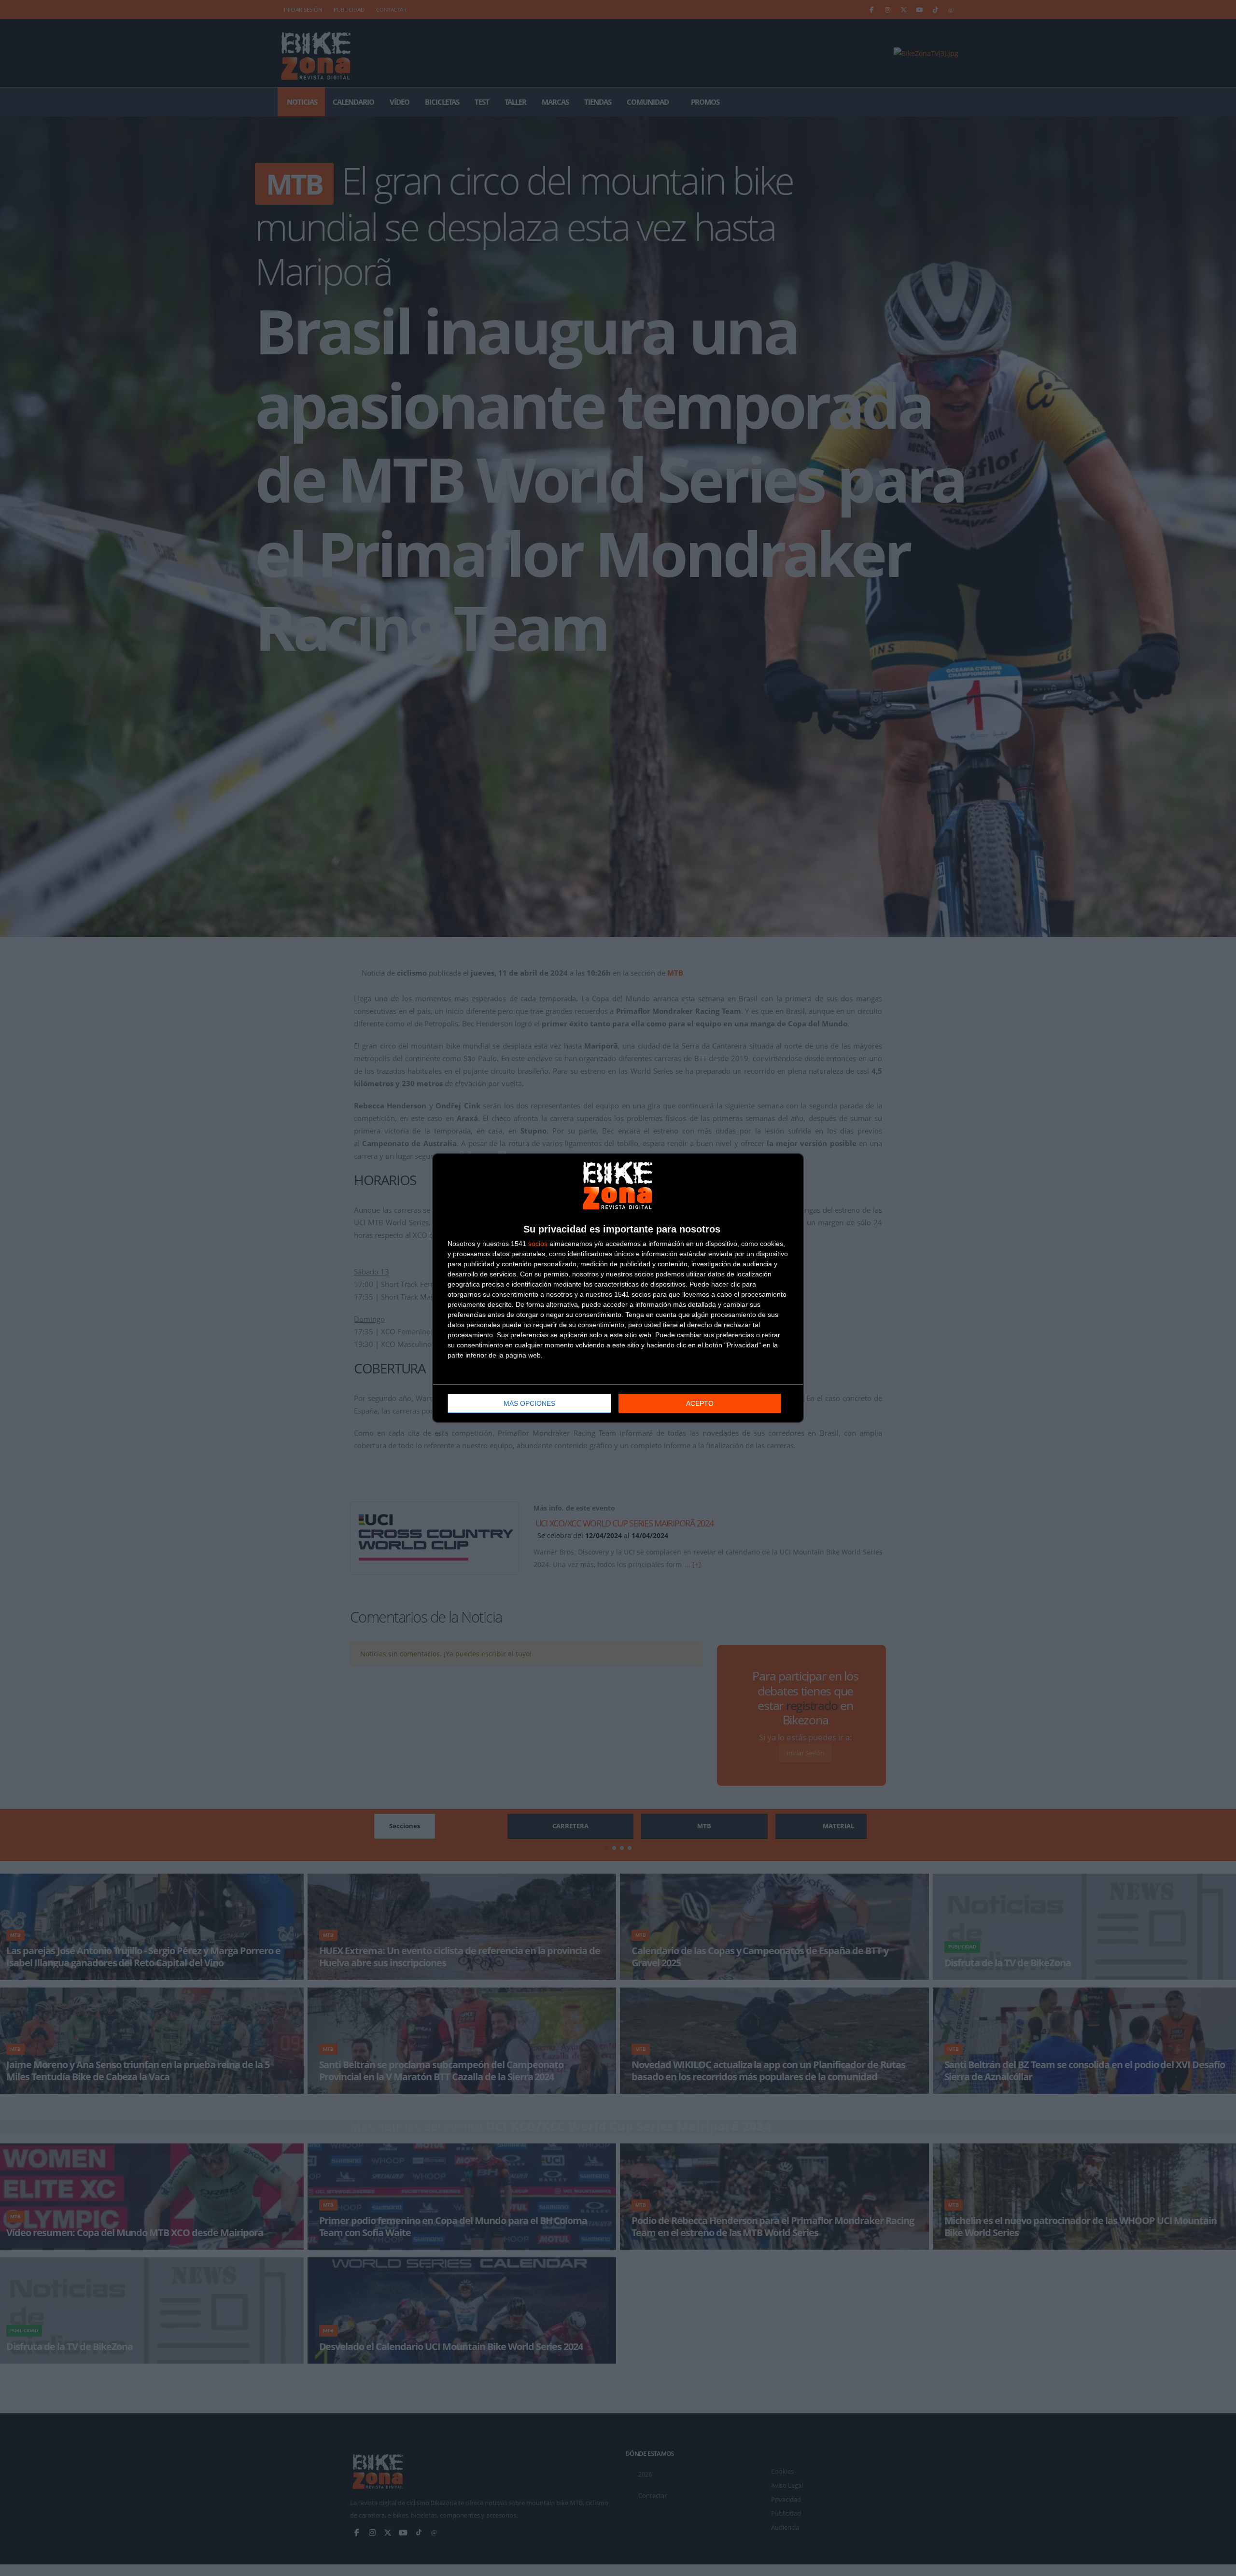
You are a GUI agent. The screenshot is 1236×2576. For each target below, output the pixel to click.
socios (538, 1244)
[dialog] (618, 1288)
